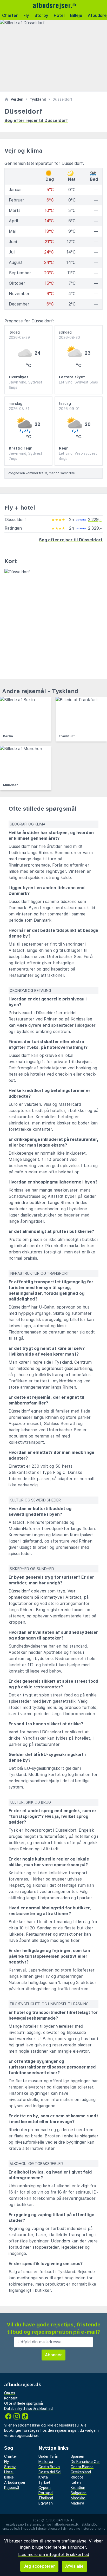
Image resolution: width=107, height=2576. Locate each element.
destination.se (49, 2529)
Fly (26, 15)
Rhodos (77, 2477)
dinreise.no (72, 2529)
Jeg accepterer (39, 2566)
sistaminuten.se (39, 2525)
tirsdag (69, 406)
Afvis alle (74, 2566)
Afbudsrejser (15, 2482)
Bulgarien (79, 2493)
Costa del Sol (50, 2472)
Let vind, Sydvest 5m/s (78, 382)
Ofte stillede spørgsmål (24, 2403)
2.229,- (95, 520)
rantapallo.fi (11, 2529)
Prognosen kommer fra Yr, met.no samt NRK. (42, 473)
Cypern (45, 2488)
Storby (41, 15)
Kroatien (78, 2488)
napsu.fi (29, 2529)
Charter (10, 15)
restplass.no (14, 2525)
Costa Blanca (82, 2467)
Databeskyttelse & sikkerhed (28, 2409)
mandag (19, 406)
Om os (10, 2393)
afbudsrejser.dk (66, 2525)
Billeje (76, 15)
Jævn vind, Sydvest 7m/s (26, 456)
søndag (69, 335)
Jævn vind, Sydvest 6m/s (26, 385)
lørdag (19, 335)
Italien (76, 2482)
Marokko (78, 2498)
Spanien (77, 2456)
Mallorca (46, 2462)
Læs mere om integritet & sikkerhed (54, 2555)
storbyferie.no (94, 2529)
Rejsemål (12, 2488)
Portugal (46, 2493)
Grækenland (81, 2472)
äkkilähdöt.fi (91, 2525)
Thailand (46, 2498)
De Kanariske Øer (85, 2462)
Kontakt (11, 2398)
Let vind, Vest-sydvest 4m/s (78, 456)
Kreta (43, 2477)
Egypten (46, 2503)
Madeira (77, 2503)
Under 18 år (48, 2456)
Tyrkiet (44, 2482)
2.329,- (95, 528)
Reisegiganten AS (60, 2520)
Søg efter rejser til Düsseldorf (36, 121)
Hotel (59, 15)
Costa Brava (49, 2467)
